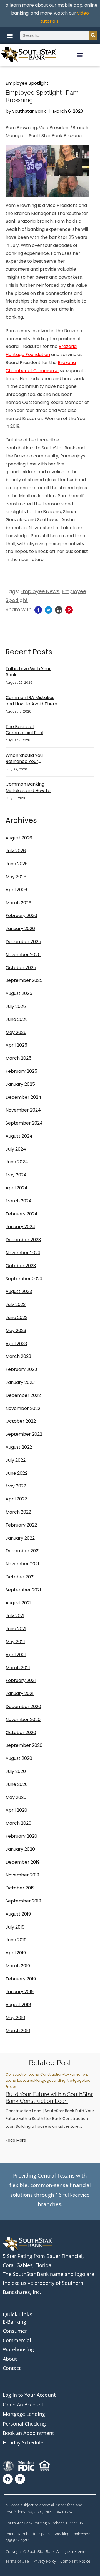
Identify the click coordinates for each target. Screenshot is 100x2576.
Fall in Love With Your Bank (28, 672)
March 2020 (18, 1823)
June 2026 (17, 864)
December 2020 (23, 1706)
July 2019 (15, 1927)
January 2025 (20, 1084)
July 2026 (16, 851)
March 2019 (18, 1966)
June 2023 (17, 1318)
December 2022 (23, 1395)
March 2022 (18, 1512)
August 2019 (18, 1914)
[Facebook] (8, 2479)
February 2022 (21, 1525)
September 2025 (24, 980)
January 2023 (20, 1382)
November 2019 (22, 1875)
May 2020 (16, 1797)
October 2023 (21, 1266)
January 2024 (20, 1227)
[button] (10, 35)
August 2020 (19, 1758)
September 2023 (24, 1279)
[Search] (93, 35)
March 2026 (18, 903)
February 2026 (21, 916)
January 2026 (20, 929)
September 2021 (23, 1590)
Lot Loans (25, 2080)
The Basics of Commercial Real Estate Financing (24, 730)
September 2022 (24, 1434)
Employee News (40, 591)
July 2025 (16, 1006)
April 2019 (16, 1953)
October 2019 (20, 1888)
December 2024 (23, 1097)
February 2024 (22, 1214)
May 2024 (16, 1175)
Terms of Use (17, 2561)
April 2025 (16, 1045)
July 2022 (16, 1460)
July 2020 (16, 1771)
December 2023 (23, 1240)
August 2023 (19, 1291)
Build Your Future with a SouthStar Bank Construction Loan (49, 2098)
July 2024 (16, 1149)
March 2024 (19, 1201)
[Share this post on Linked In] (59, 610)
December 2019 (23, 1862)
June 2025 (17, 1019)
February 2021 (21, 1680)
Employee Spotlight (27, 83)
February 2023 (21, 1369)
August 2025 (19, 993)
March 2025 (18, 1058)
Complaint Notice (75, 2561)
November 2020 (23, 1720)
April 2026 (16, 890)
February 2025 (21, 1071)
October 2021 (20, 1577)
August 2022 (19, 1447)
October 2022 (21, 1421)
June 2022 (17, 1473)
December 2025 (23, 942)
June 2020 (17, 1784)
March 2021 (18, 1668)
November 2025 (23, 955)
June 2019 (16, 1940)
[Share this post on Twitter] (48, 610)
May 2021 (15, 1642)
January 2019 (20, 1992)
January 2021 (20, 1693)
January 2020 (20, 1849)
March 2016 (18, 2031)
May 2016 (15, 2018)
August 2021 (18, 1603)
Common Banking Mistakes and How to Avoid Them (28, 788)
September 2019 (23, 1901)
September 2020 (24, 1745)
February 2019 (21, 1979)
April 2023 (16, 1344)
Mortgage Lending (50, 2080)
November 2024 (23, 1110)
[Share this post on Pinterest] (69, 610)
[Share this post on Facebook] (38, 610)
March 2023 (18, 1356)
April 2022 (16, 1499)
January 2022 (20, 1538)
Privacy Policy (45, 2561)
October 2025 (21, 968)
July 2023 (16, 1304)
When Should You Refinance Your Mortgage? (24, 759)
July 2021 (15, 1616)
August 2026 (19, 838)
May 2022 (16, 1486)
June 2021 (16, 1629)
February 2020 (21, 1836)
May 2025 (16, 1032)
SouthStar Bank (29, 111)
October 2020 (21, 1733)
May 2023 (16, 1331)
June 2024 (17, 1162)
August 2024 (19, 1136)
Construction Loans (22, 2074)
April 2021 (16, 1655)
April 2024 (17, 1188)
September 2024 (24, 1123)
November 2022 (23, 1408)
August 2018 (18, 2005)
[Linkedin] (20, 2479)
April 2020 (16, 1810)
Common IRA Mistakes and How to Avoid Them (31, 701)
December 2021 (23, 1551)
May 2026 (16, 877)
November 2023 (23, 1253)
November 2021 (22, 1564)
